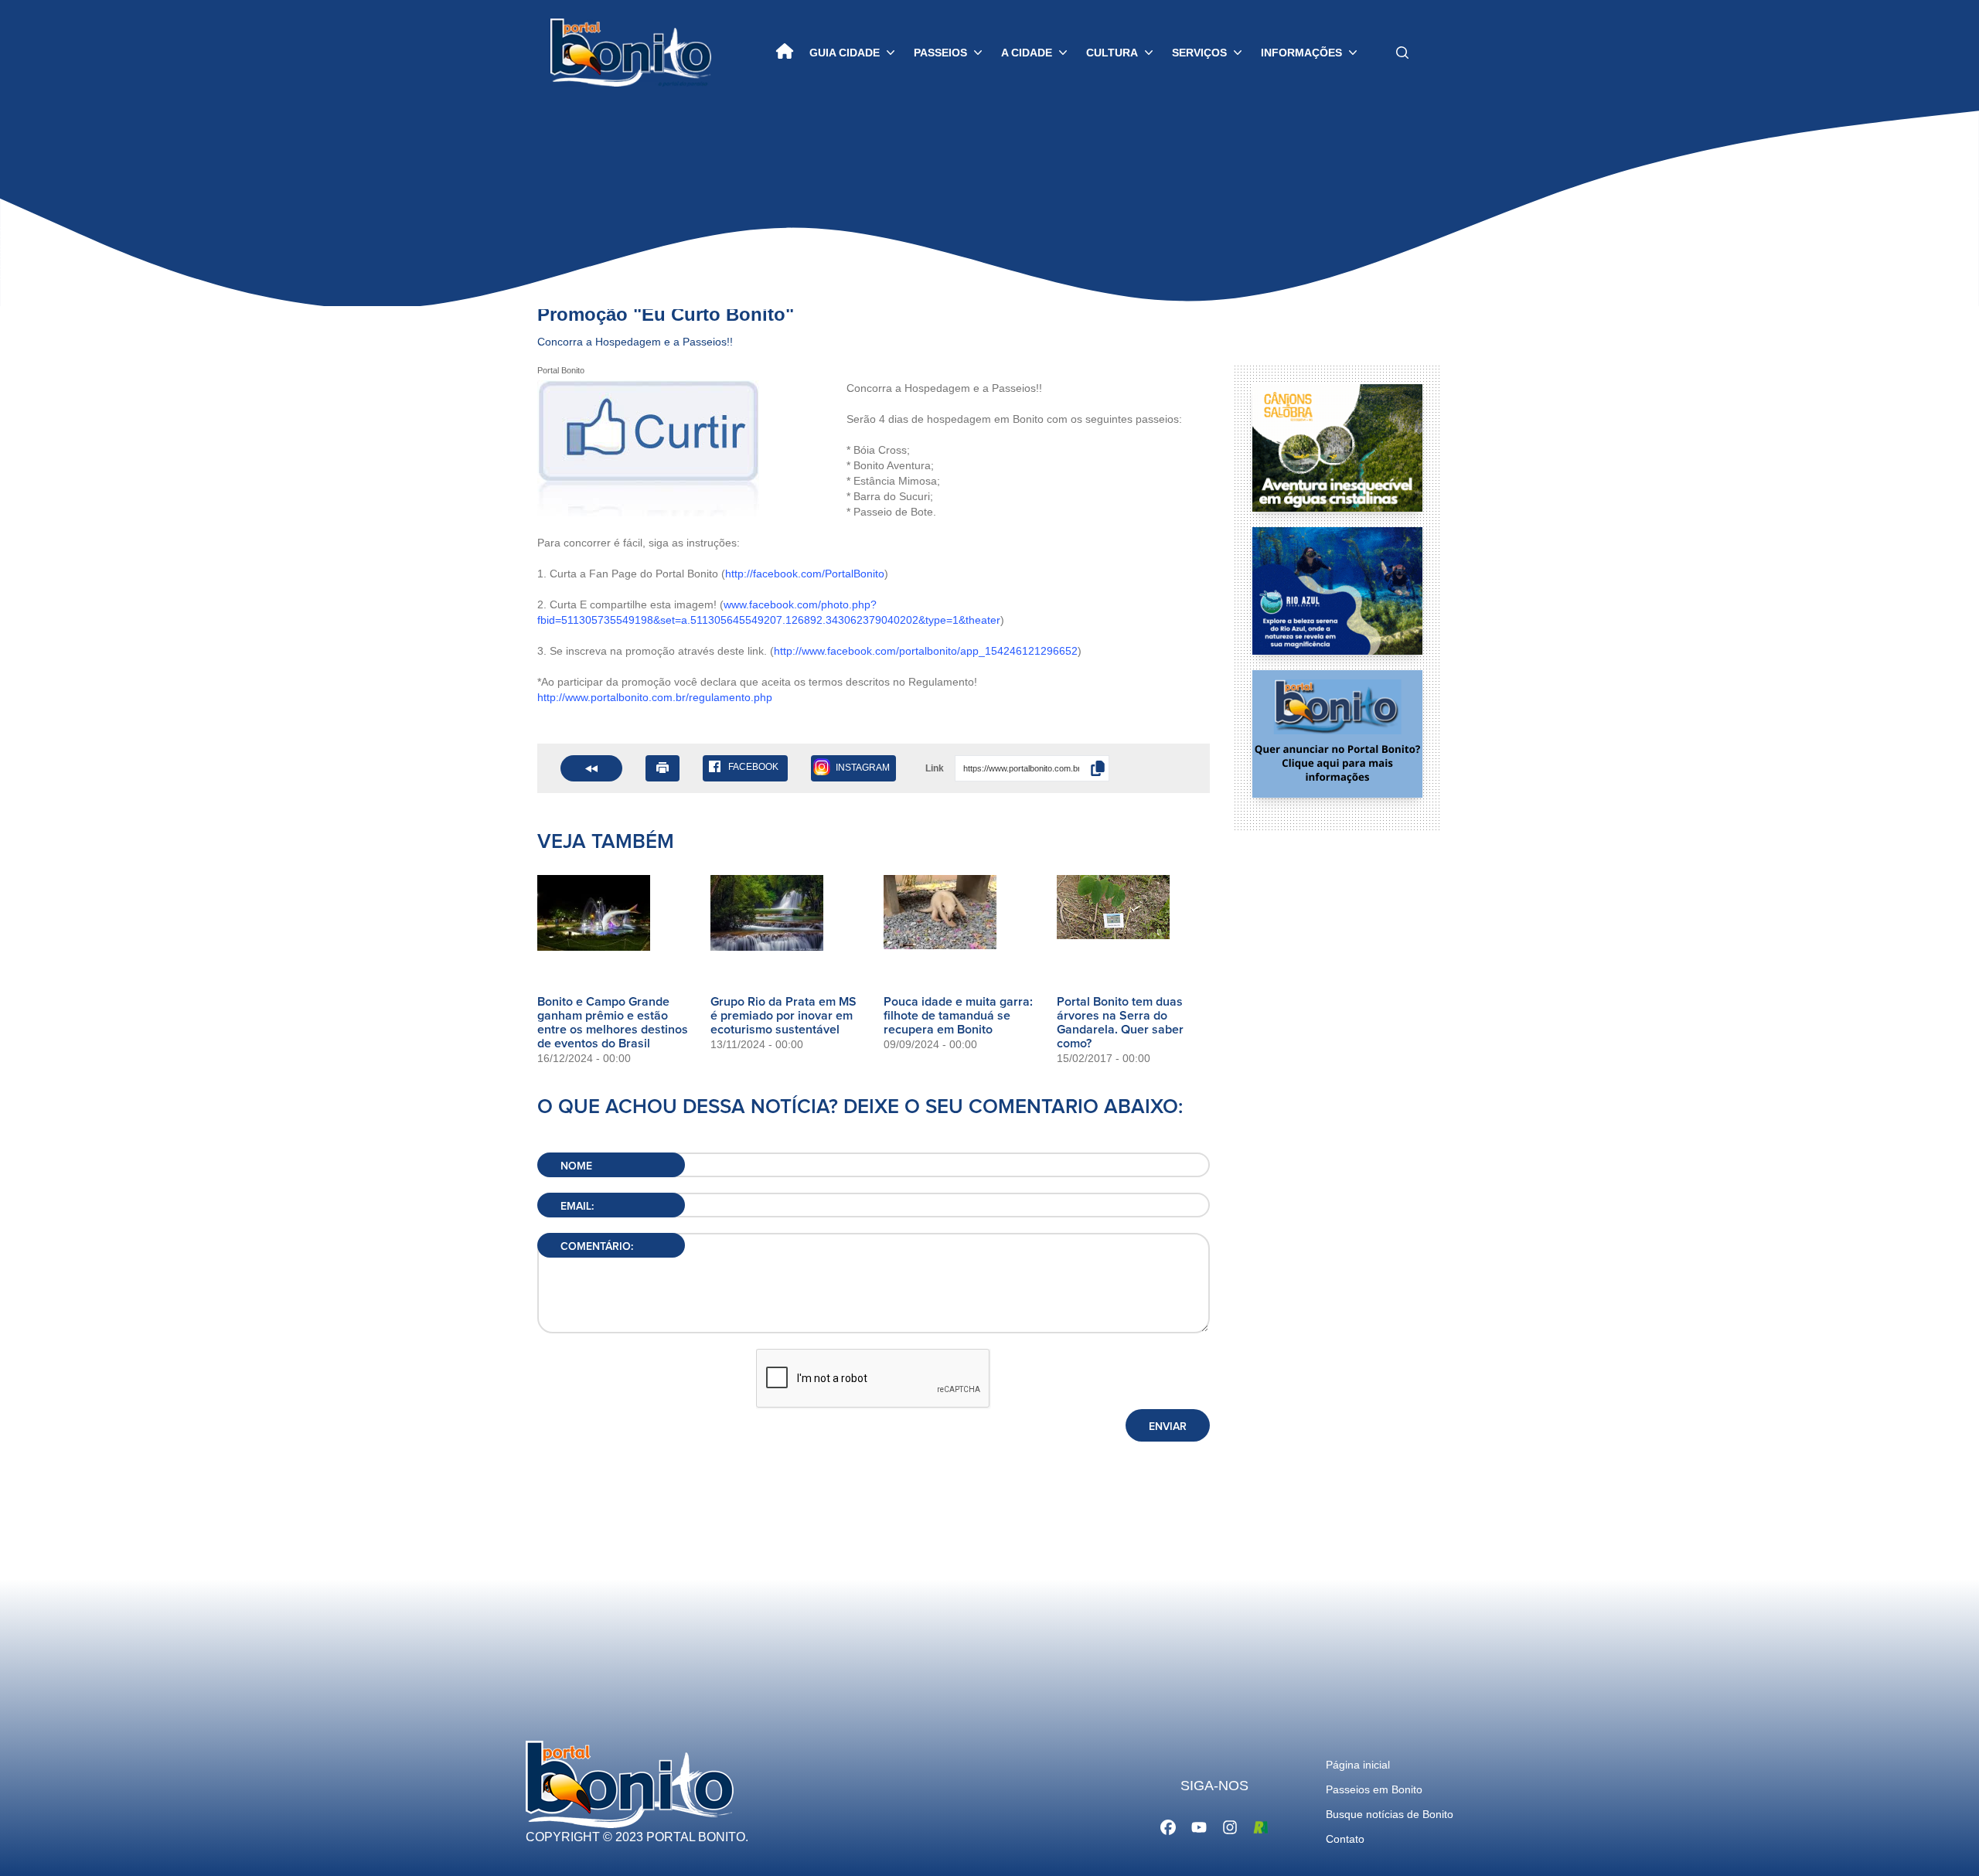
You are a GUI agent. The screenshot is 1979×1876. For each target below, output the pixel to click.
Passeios (940, 53)
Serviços (1199, 53)
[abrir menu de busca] (1402, 53)
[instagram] (1230, 1826)
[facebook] (1168, 1826)
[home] (785, 53)
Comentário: (597, 1247)
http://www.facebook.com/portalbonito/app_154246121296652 (926, 651)
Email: (577, 1207)
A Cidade (1027, 53)
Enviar (1168, 1427)
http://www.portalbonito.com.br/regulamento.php (655, 697)
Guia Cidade (845, 53)
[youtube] (1199, 1826)
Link (935, 768)
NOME (576, 1166)
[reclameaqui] (1261, 1826)
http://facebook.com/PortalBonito (805, 574)
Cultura (1112, 53)
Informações (1301, 53)
